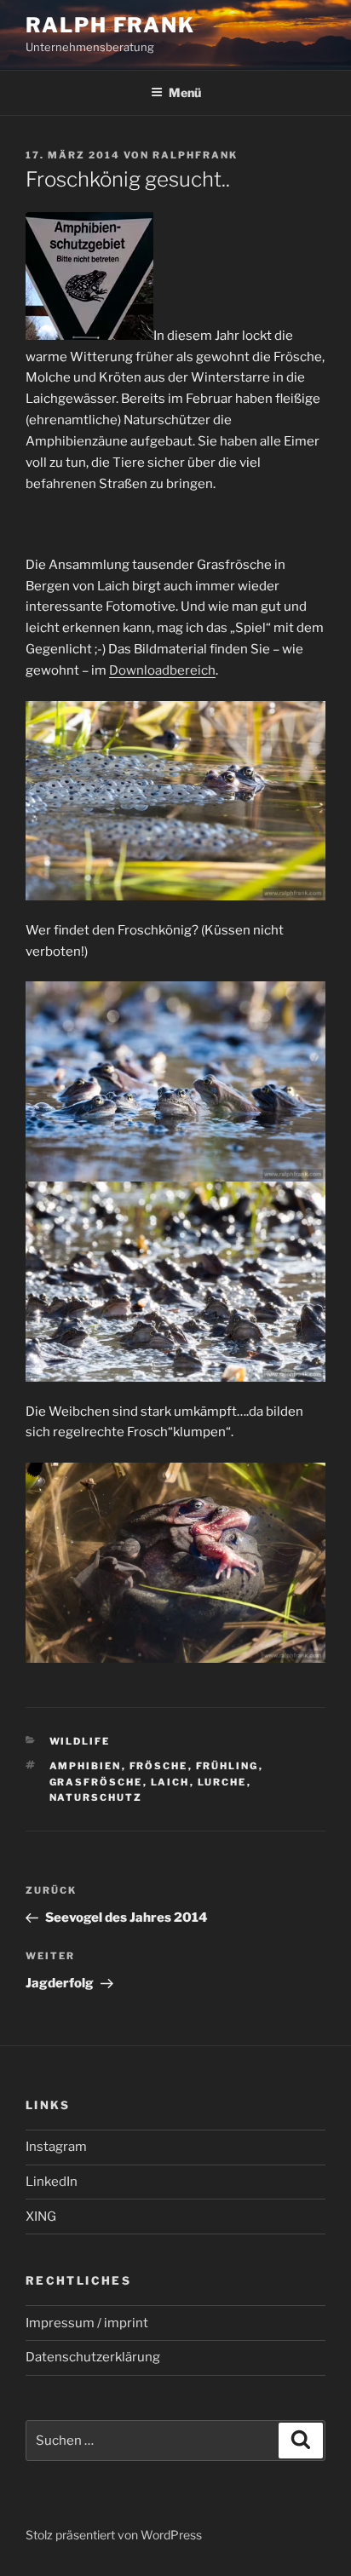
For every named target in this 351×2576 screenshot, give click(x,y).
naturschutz (96, 1797)
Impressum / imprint (87, 2323)
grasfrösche (96, 1782)
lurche (222, 1782)
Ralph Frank (110, 25)
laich (170, 1782)
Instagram (56, 2147)
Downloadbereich (162, 670)
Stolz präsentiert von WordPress (114, 2535)
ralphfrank (195, 155)
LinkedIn (52, 2182)
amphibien (86, 1766)
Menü (185, 92)
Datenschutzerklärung (93, 2357)
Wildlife (80, 1741)
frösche (159, 1766)
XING (41, 2217)
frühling (227, 1766)
